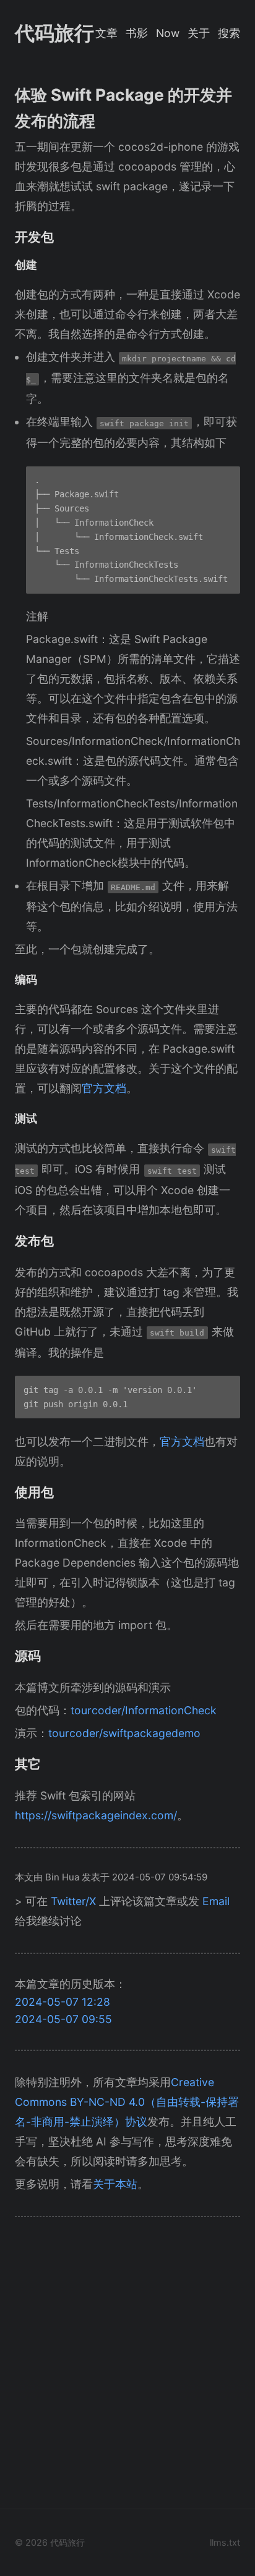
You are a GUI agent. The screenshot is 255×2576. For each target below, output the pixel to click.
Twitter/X (73, 1901)
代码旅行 (54, 33)
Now (168, 33)
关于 (199, 33)
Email (216, 1901)
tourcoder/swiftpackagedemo (124, 1733)
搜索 (229, 33)
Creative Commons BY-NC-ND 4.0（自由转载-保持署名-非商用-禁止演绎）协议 (127, 2102)
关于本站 (115, 2184)
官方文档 (104, 1088)
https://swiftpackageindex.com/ (96, 1815)
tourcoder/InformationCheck (144, 1710)
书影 (137, 33)
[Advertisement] (127, 2367)
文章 (106, 33)
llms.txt (225, 2542)
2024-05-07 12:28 (63, 2002)
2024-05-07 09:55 (63, 2019)
